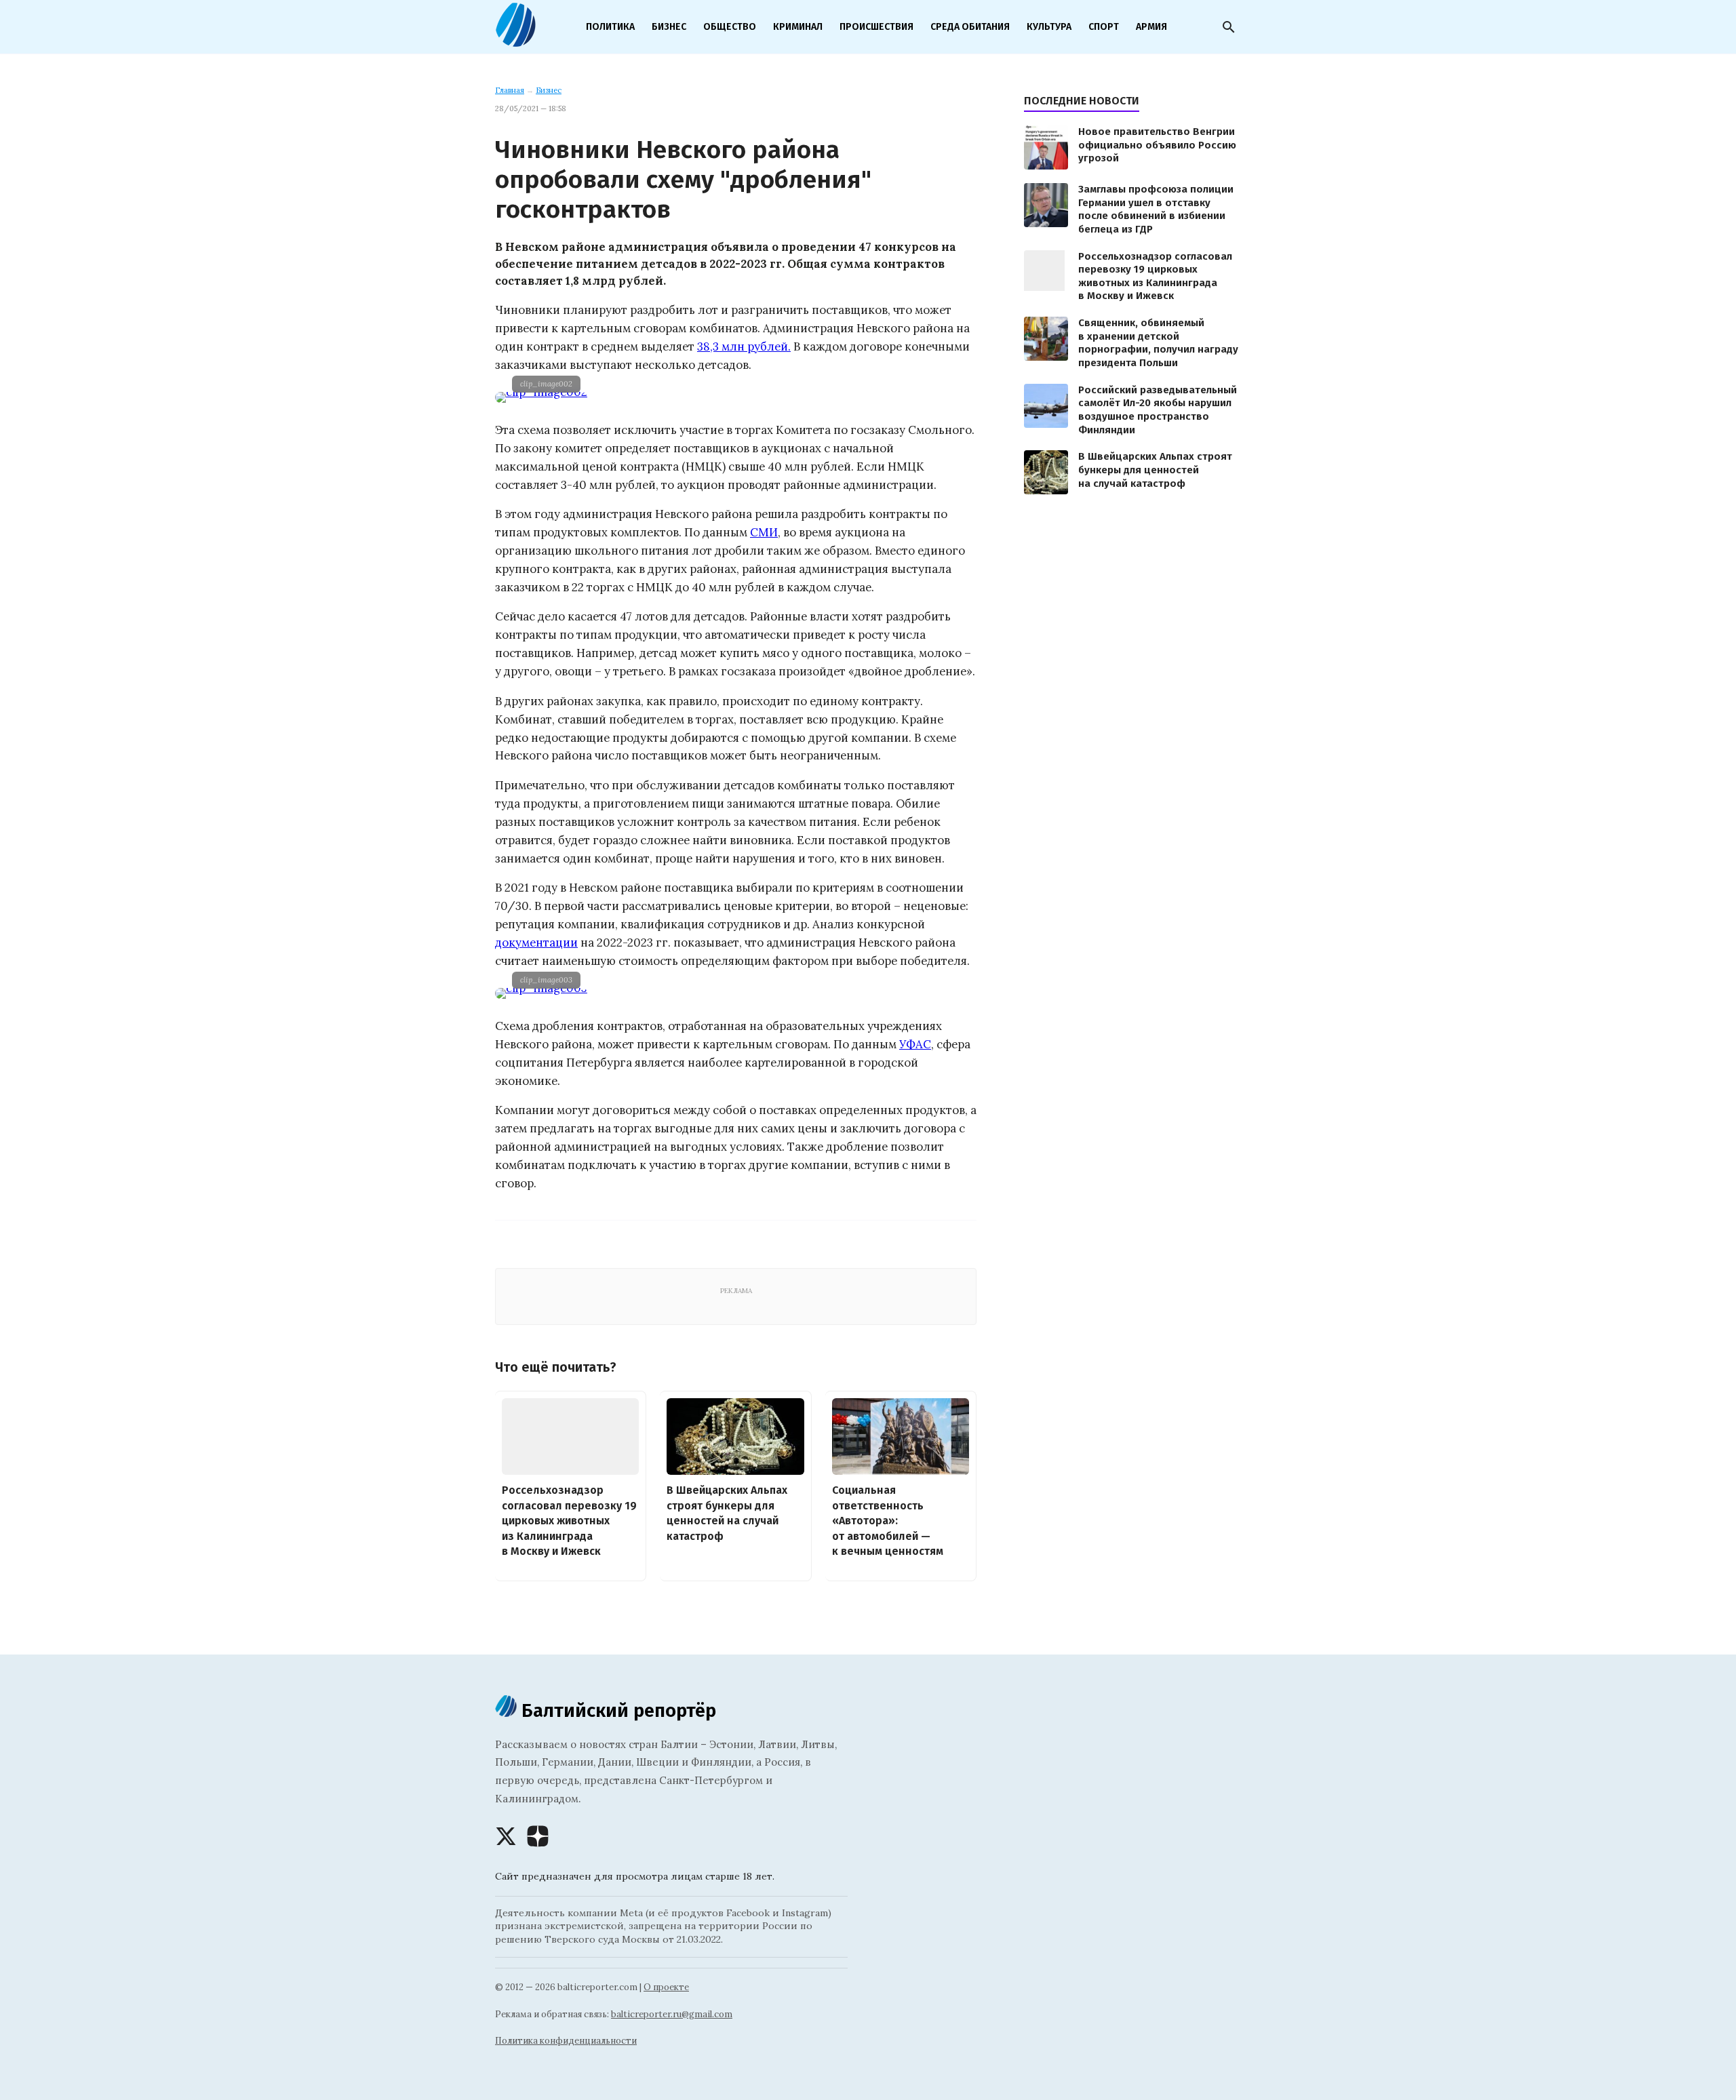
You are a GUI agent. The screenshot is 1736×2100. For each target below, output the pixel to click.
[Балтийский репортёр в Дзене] (538, 1836)
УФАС (915, 1044)
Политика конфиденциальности (566, 2041)
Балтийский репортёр (616, 1710)
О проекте (666, 1987)
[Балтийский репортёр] (515, 41)
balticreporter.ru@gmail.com (672, 2014)
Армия (1151, 27)
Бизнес (669, 27)
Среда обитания (970, 27)
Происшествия (876, 27)
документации (536, 943)
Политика (610, 27)
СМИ (764, 532)
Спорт (1104, 27)
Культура (1049, 27)
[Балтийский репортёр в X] (506, 1836)
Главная (510, 90)
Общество (730, 27)
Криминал (798, 27)
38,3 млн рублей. (744, 346)
